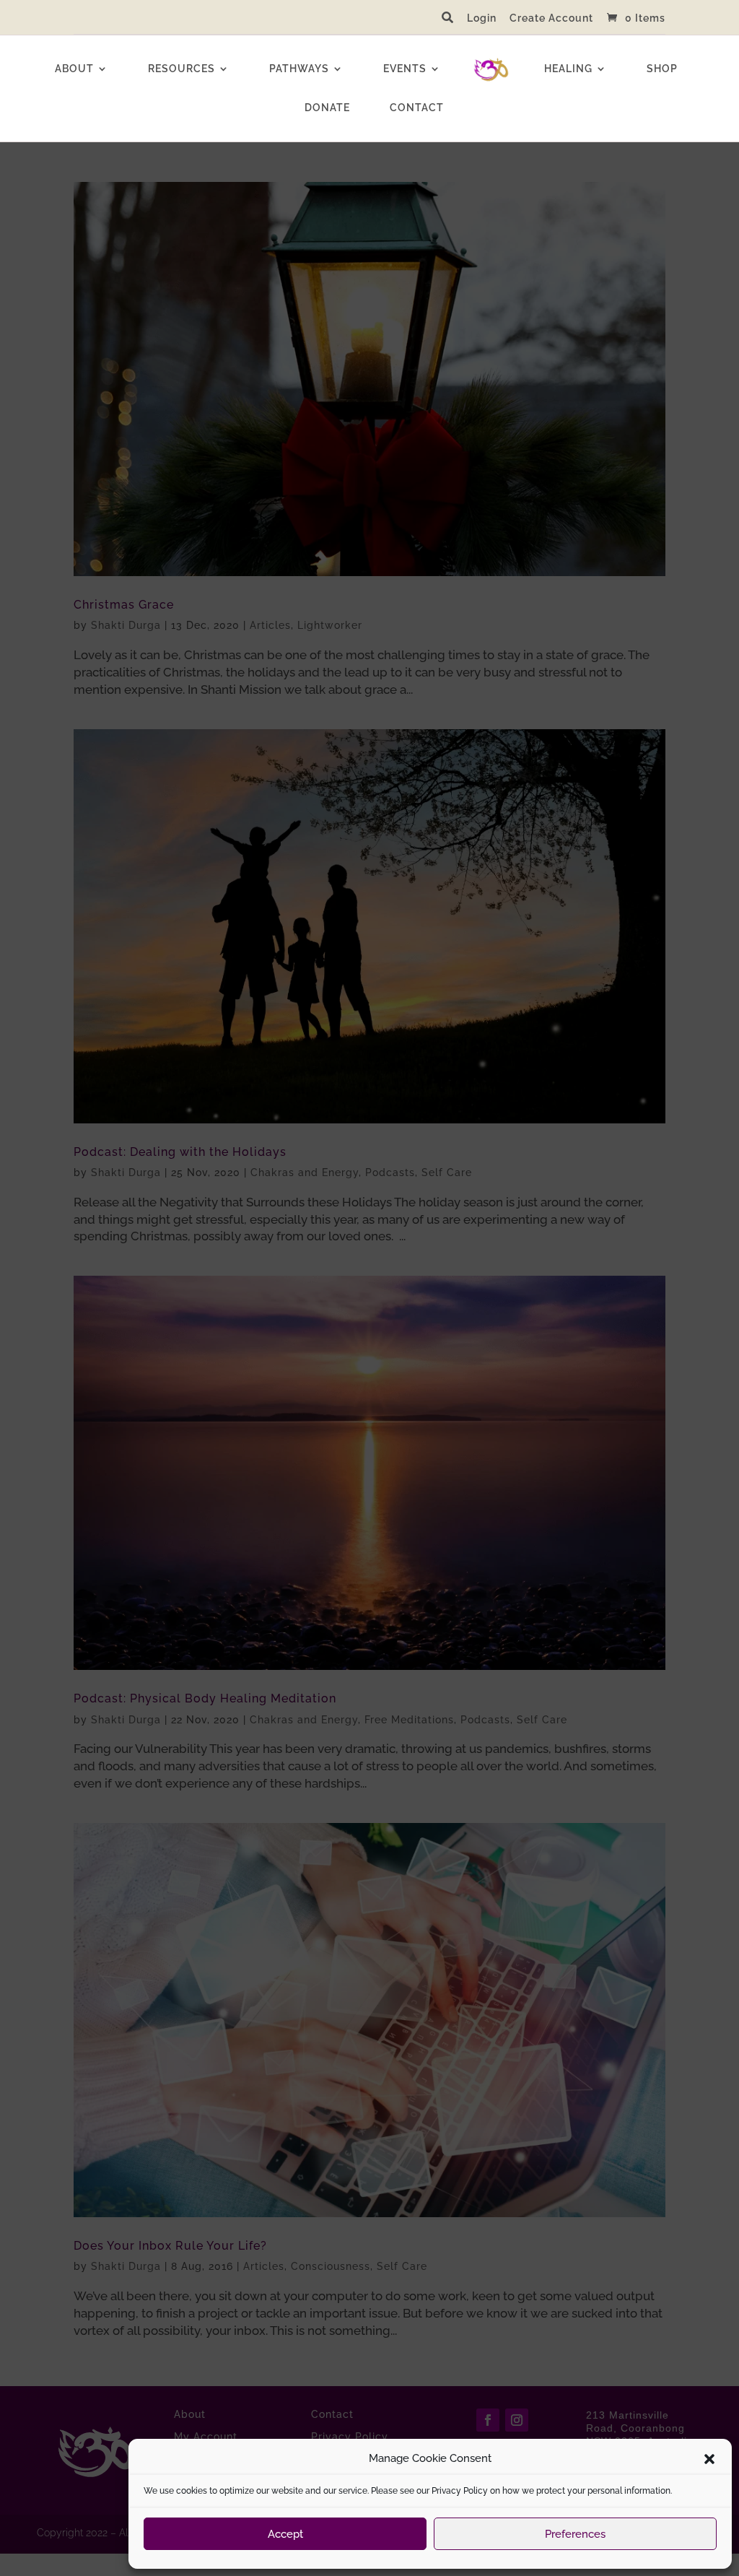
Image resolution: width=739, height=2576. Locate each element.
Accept (285, 2534)
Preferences (575, 2534)
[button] (709, 2459)
